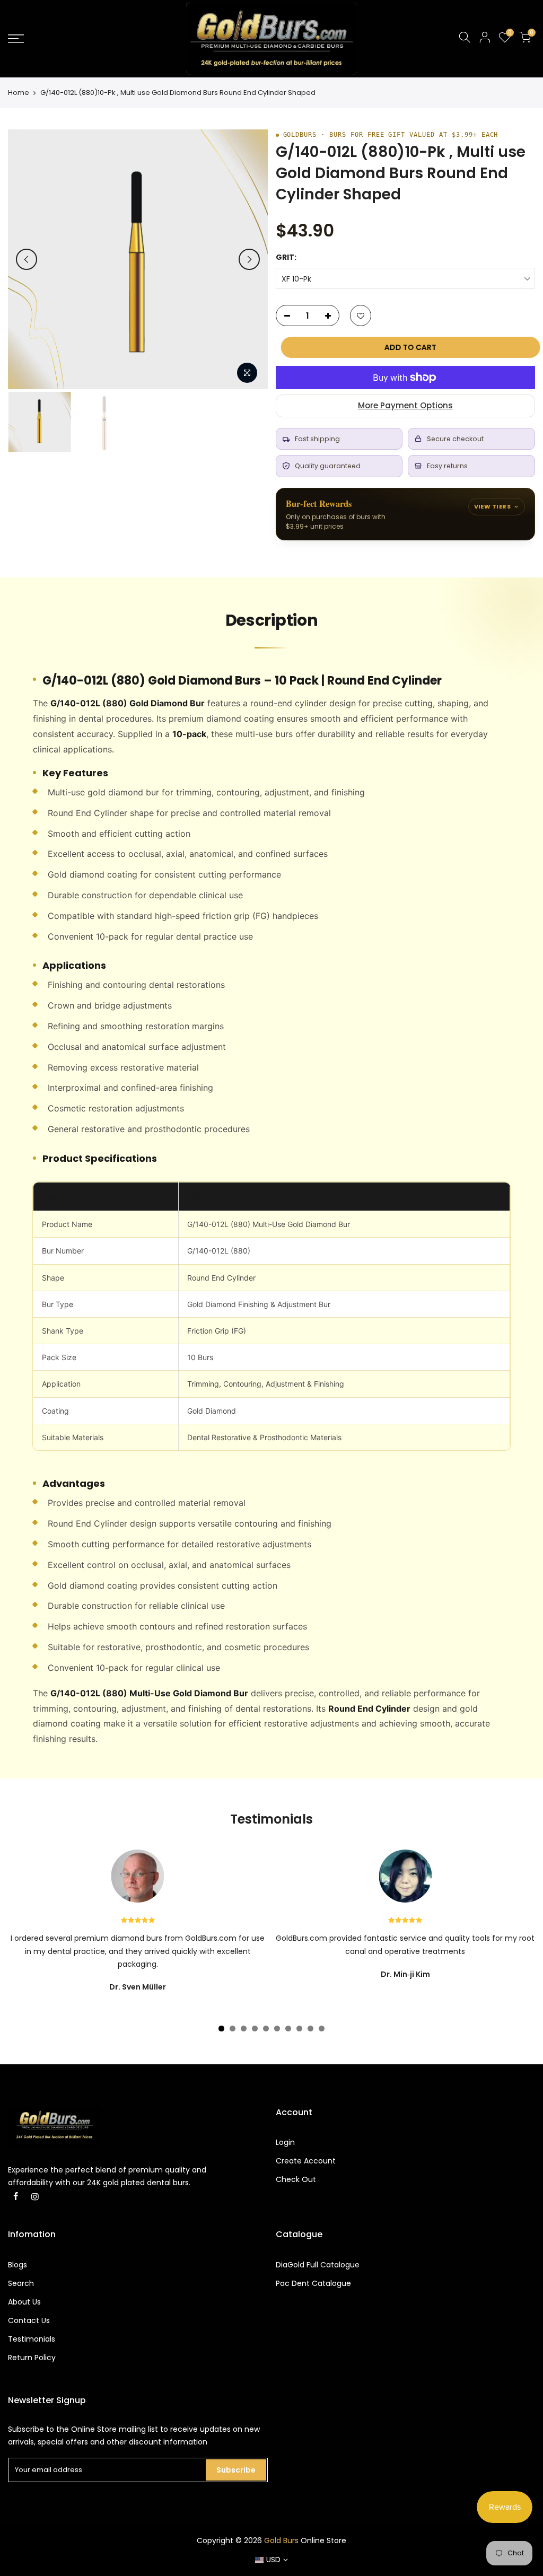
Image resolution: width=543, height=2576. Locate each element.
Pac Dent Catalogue (313, 2283)
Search (21, 2283)
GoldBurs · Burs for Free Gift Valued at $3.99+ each (391, 135)
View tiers (492, 506)
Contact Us (29, 2320)
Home (19, 93)
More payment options (405, 405)
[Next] (249, 259)
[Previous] (27, 259)
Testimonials (32, 2339)
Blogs (17, 2265)
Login (285, 2142)
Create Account (306, 2161)
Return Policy (32, 2358)
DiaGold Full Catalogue (318, 2265)
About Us (24, 2302)
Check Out (296, 2179)
